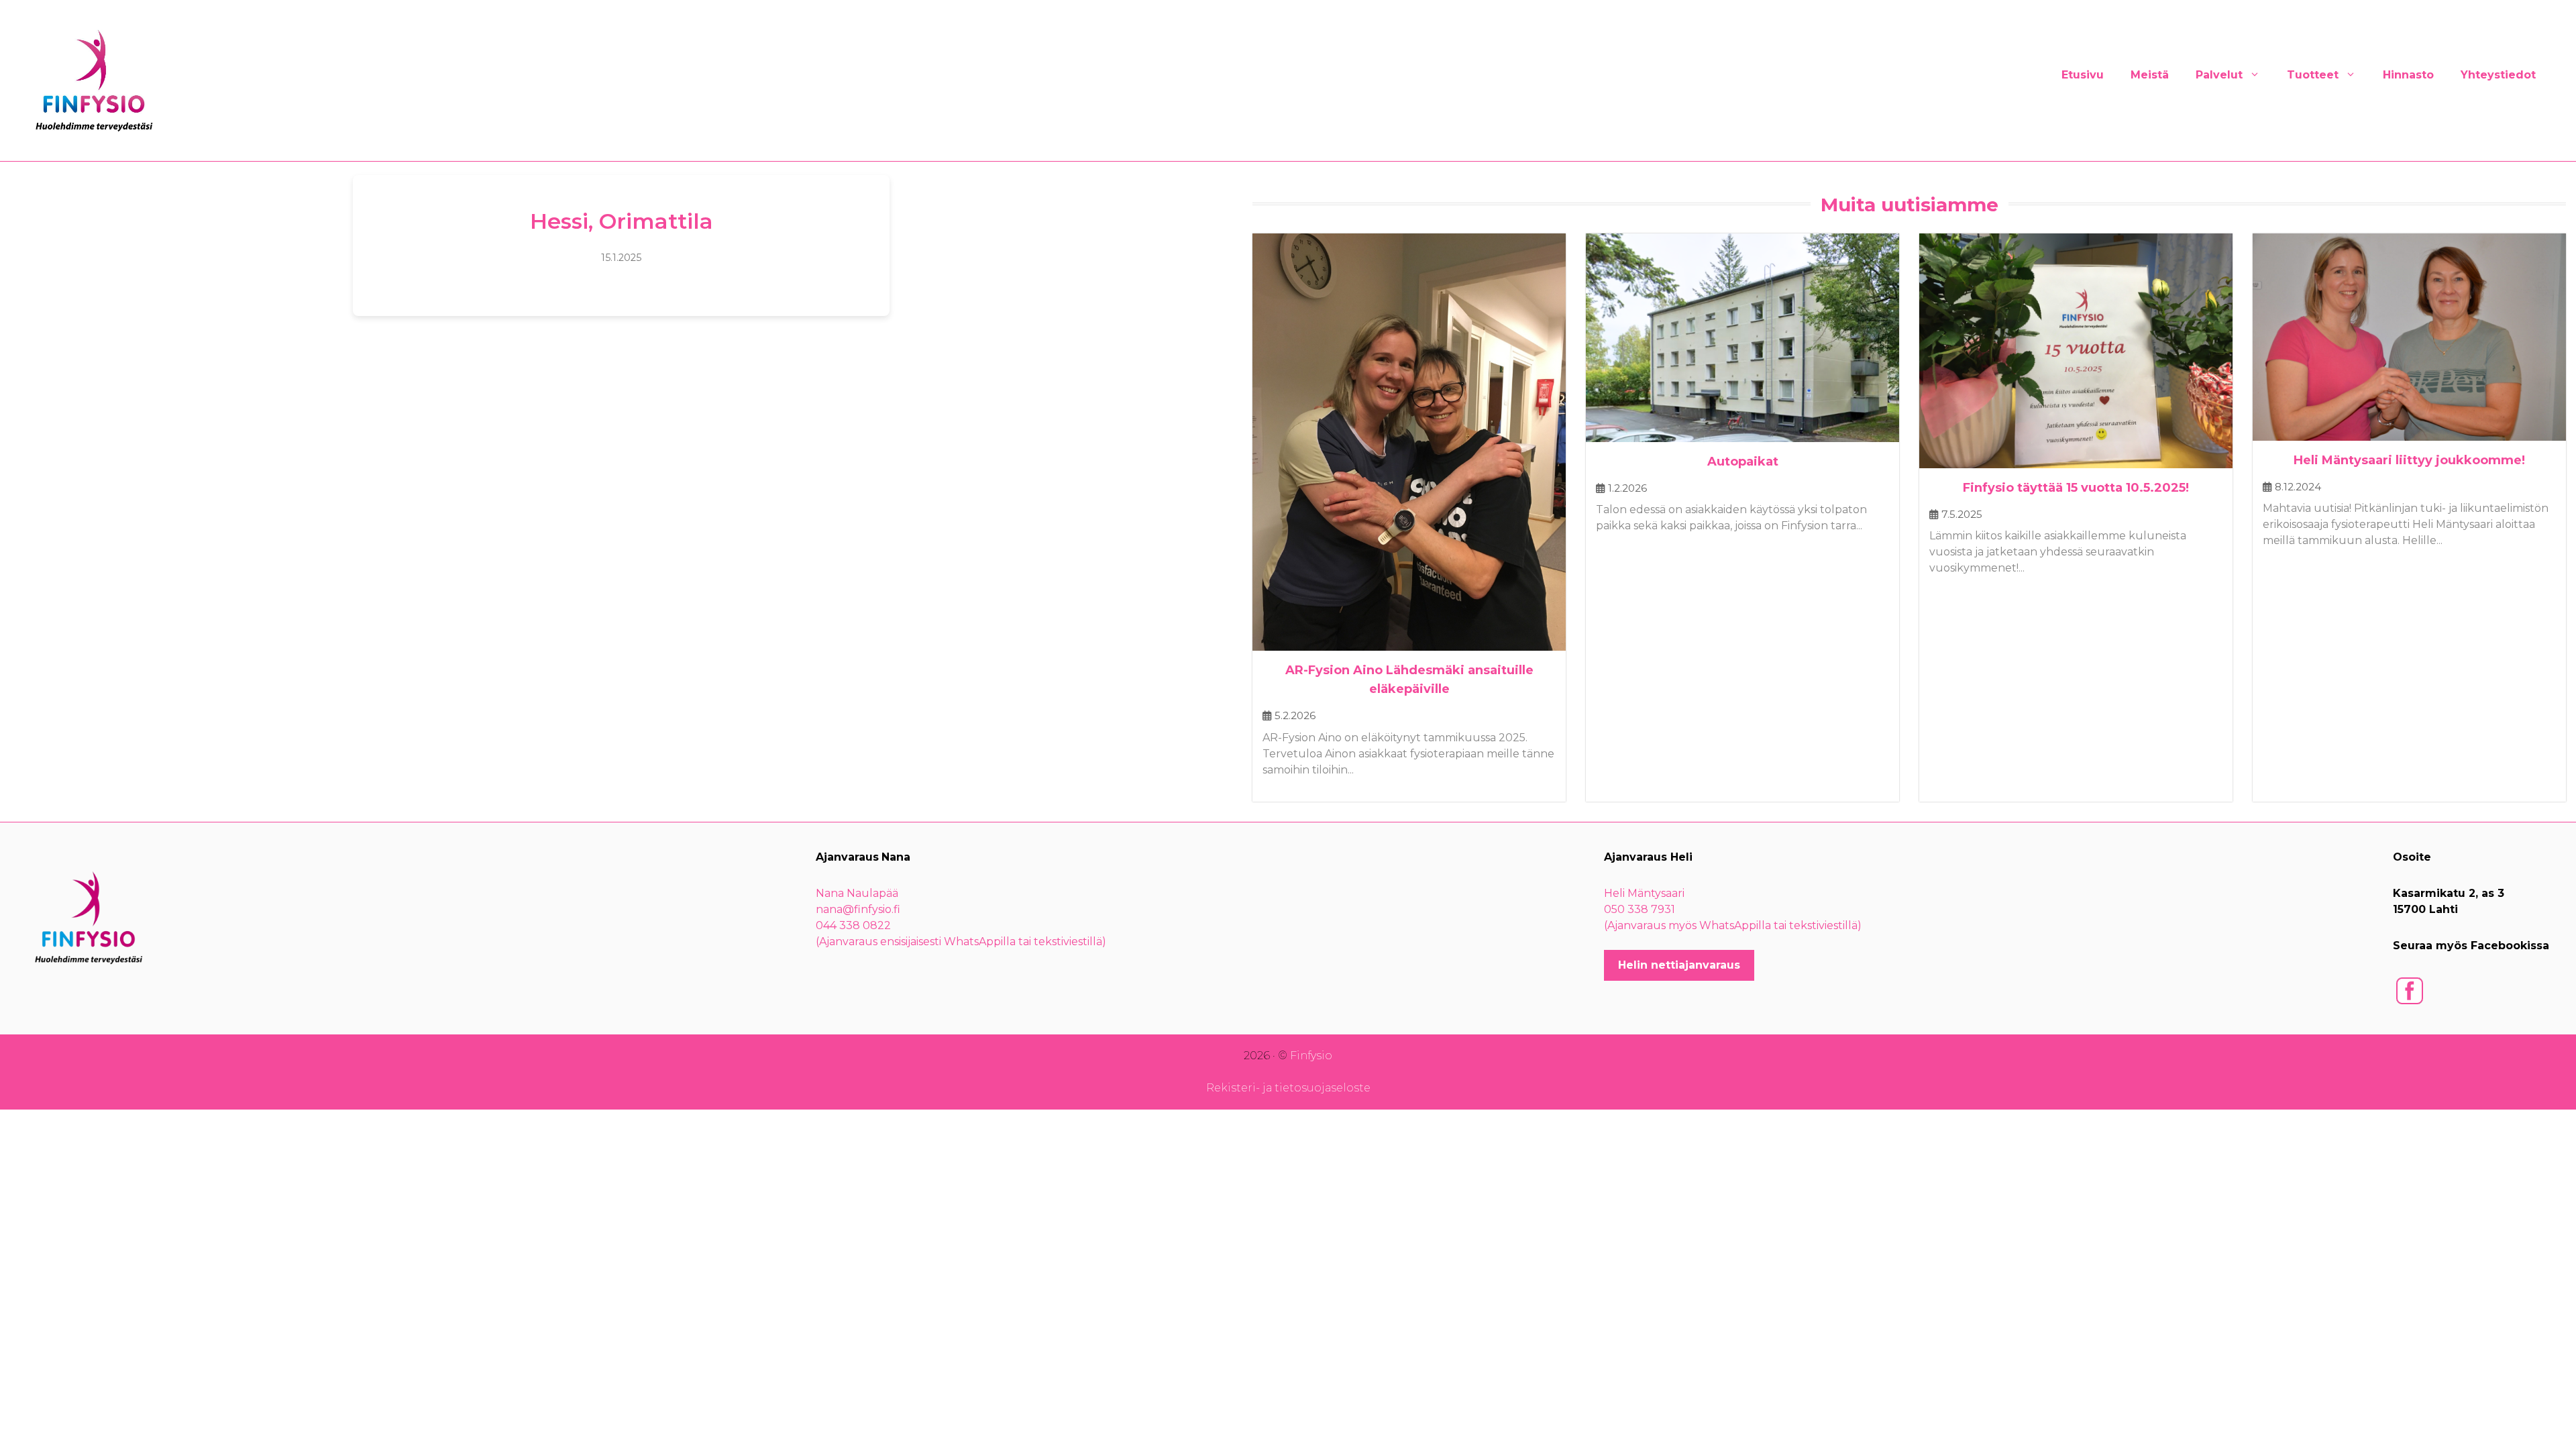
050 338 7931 (1640, 909)
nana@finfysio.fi (858, 909)
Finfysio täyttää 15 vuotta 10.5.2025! (2076, 488)
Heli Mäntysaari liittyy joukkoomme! (2409, 460)
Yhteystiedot (2498, 75)
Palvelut (2219, 75)
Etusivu (2083, 75)
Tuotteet (2313, 75)
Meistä (2150, 75)
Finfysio (1311, 1056)
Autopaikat (1743, 462)
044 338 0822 (853, 925)
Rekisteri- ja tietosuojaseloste (1288, 1088)
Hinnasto (2408, 75)
